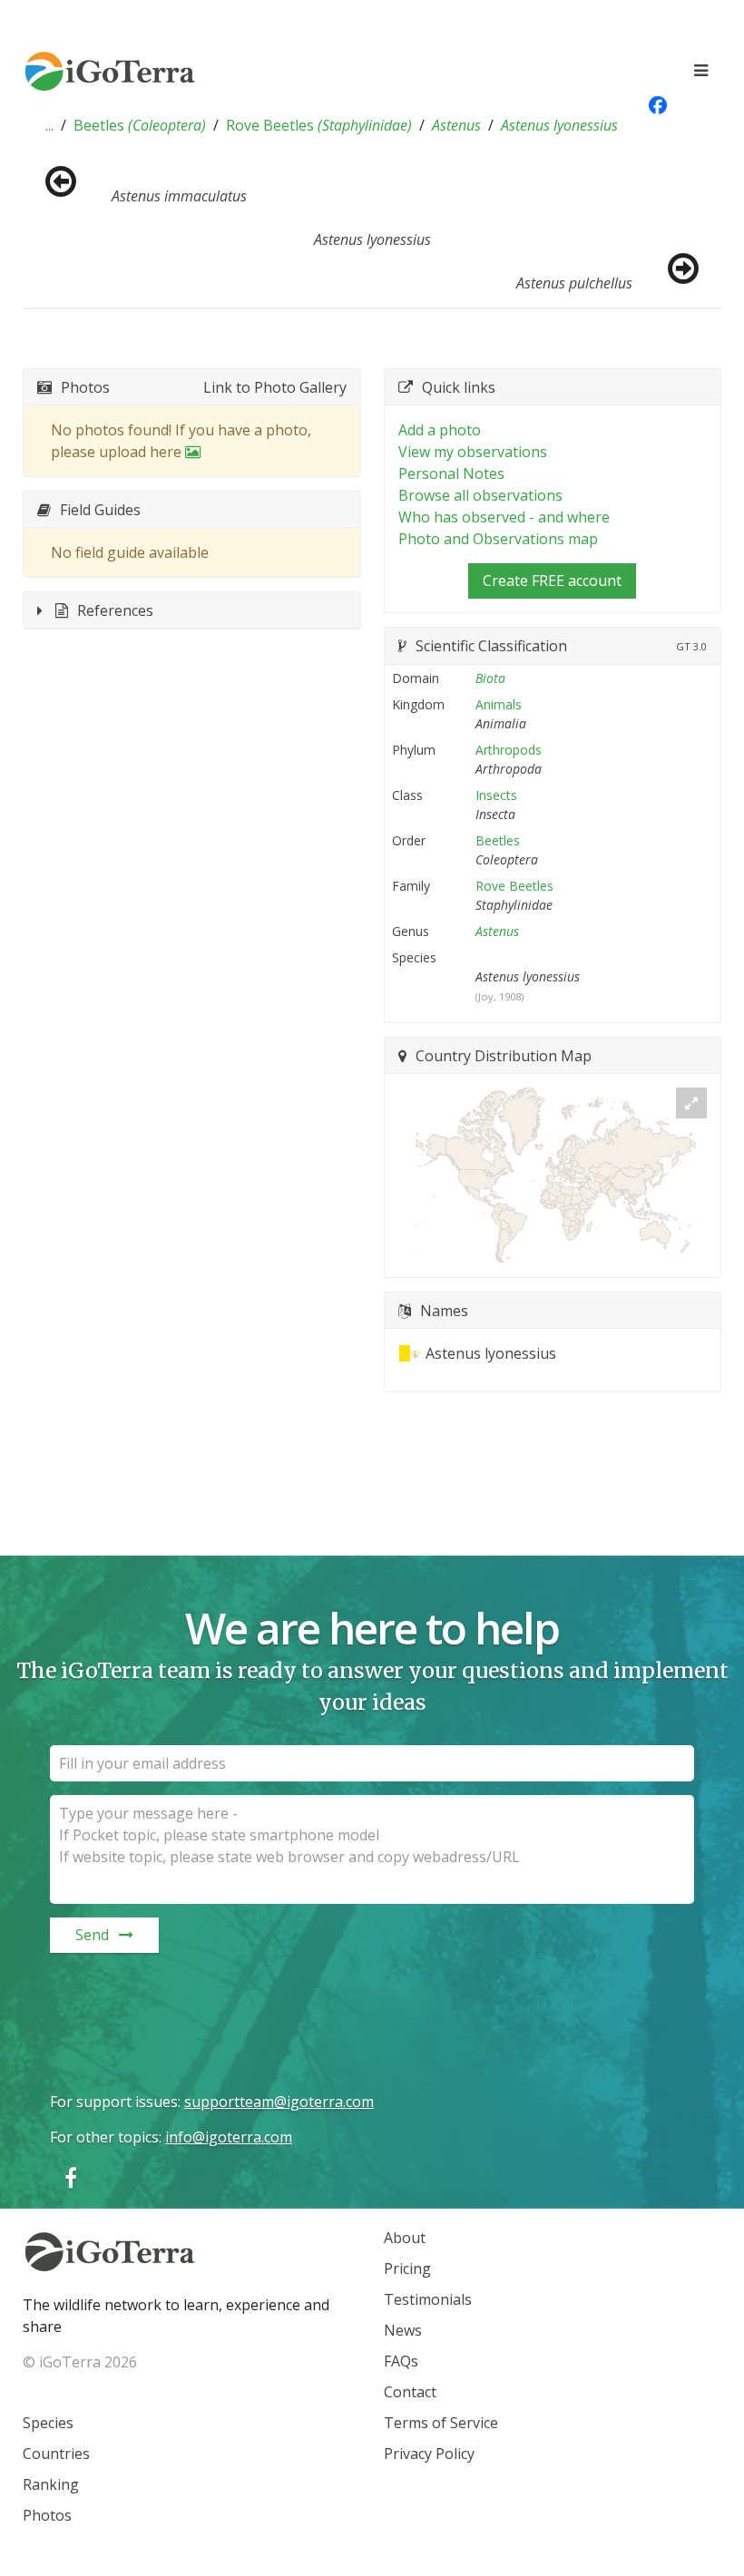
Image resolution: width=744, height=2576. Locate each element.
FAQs (401, 2361)
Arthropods (509, 750)
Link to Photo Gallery (275, 387)
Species (48, 2423)
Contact (410, 2392)
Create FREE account (552, 581)
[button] (49, 125)
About (405, 2238)
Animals (499, 704)
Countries (56, 2454)
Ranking (51, 2484)
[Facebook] (71, 2177)
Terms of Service (441, 2423)
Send (92, 1935)
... (49, 125)
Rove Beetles (319, 125)
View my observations (473, 452)
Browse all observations (480, 495)
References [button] (115, 610)
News (403, 2330)
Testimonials (428, 2299)
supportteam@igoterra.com (279, 2102)
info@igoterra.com (229, 2137)
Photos (47, 2515)
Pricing (407, 2269)
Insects (496, 795)
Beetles (140, 125)
